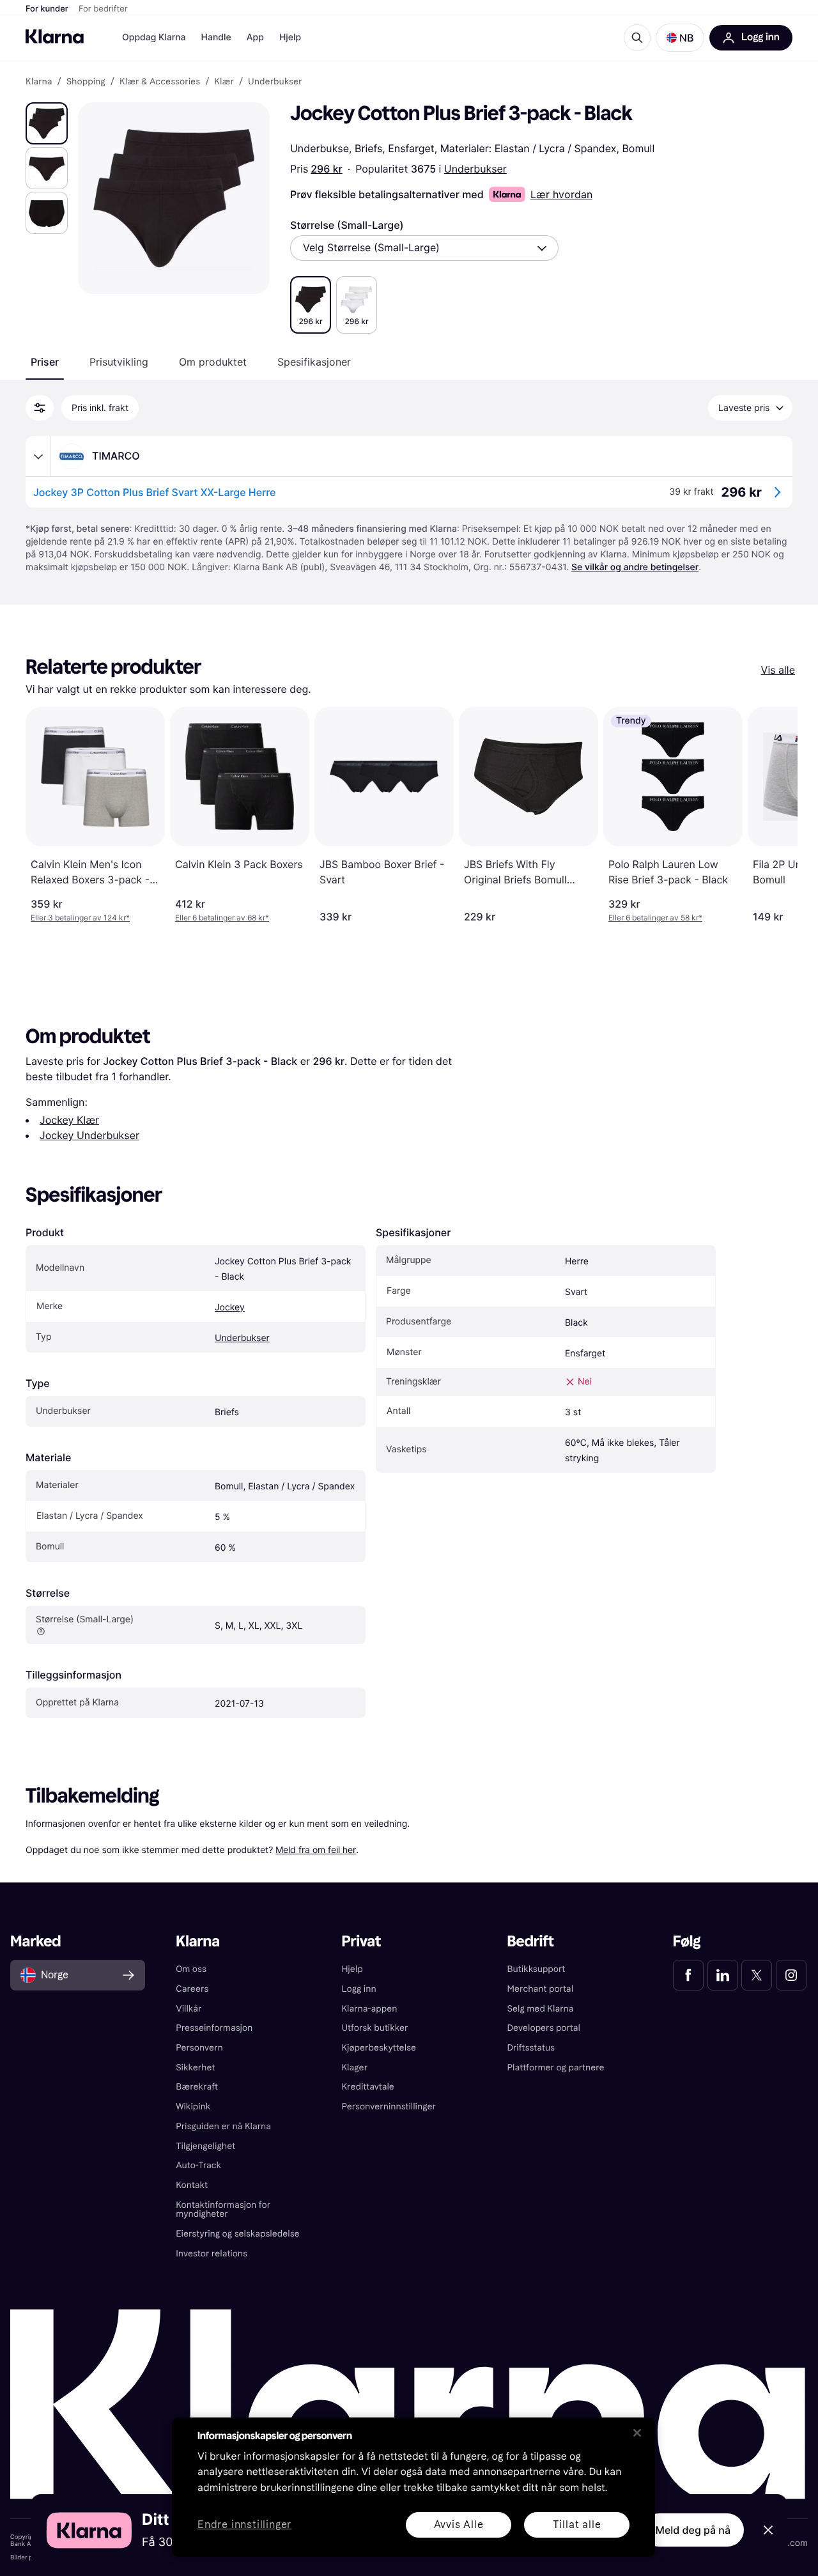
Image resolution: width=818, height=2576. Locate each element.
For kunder (47, 9)
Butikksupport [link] (536, 1969)
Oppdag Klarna (154, 37)
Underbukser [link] (275, 82)
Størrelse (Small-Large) (347, 225)
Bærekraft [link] (197, 2087)
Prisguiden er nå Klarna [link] (223, 2126)
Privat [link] (361, 1942)
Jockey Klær (69, 1120)
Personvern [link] (199, 2048)
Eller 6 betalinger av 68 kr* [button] (222, 918)
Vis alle (778, 670)
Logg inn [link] (359, 1989)
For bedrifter (103, 9)
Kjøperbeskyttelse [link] (379, 2048)
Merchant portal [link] (540, 1989)
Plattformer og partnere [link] (556, 2068)
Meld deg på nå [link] (693, 2530)
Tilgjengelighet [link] (205, 2146)
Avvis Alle (459, 2525)
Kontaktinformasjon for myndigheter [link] (223, 2210)
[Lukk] (637, 2433)
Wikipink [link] (193, 2107)
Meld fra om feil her (316, 1850)
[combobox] (424, 248)
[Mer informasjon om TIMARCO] (38, 456)
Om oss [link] (191, 1969)
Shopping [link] (86, 82)
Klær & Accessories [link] (160, 82)
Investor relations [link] (212, 2254)
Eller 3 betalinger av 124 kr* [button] (80, 918)
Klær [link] (224, 82)
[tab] (45, 362)
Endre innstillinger (244, 2525)
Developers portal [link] (544, 2028)
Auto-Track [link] (198, 2165)
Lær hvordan (561, 194)
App (255, 37)
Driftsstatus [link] (531, 2048)
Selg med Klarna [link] (541, 2009)
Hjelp (290, 37)
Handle (216, 37)
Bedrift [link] (531, 1942)
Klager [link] (354, 2068)
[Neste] (775, 815)
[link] (688, 1975)
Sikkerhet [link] (195, 2068)
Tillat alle (577, 2525)
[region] (413, 2487)
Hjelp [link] (352, 1969)
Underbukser (475, 169)
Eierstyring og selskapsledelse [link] (237, 2234)
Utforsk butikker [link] (374, 2028)
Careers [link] (192, 1989)
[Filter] (40, 408)
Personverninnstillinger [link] (389, 2107)
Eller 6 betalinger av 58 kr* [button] (655, 918)
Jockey (230, 1307)
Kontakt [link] (192, 2185)
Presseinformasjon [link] (214, 2028)
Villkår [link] (189, 2009)
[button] (680, 38)
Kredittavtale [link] (368, 2087)
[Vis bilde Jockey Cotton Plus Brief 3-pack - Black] (47, 123)
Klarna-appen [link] (369, 2009)
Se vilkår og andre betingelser (635, 567)
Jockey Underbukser (89, 1135)
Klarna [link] (39, 82)
